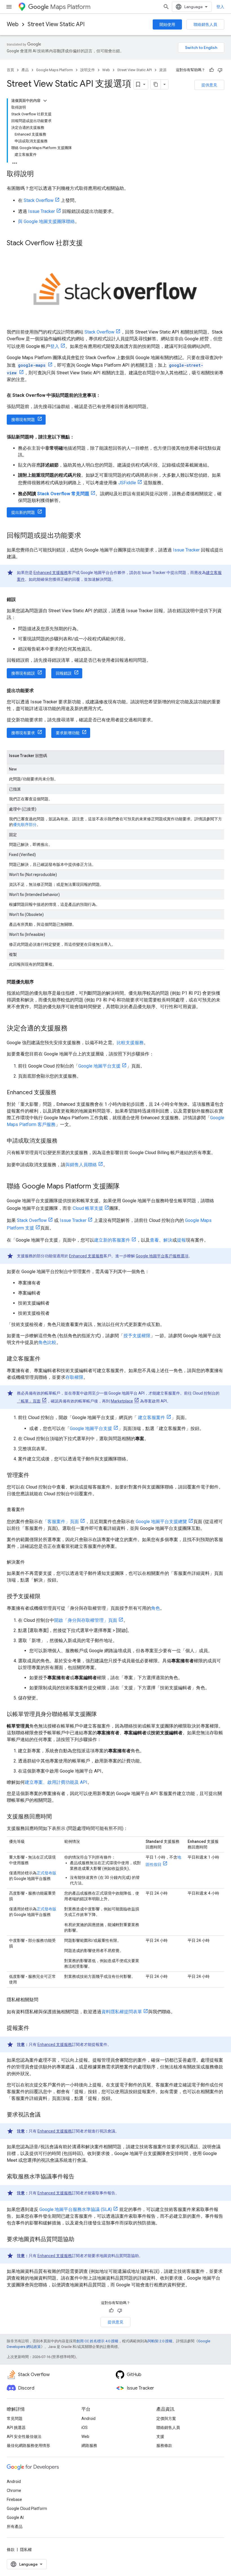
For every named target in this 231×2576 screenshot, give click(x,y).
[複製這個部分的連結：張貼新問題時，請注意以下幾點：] (80, 437)
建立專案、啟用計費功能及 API (56, 1782)
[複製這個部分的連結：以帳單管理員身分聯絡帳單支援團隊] (103, 1715)
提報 (181, 1240)
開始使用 (167, 24)
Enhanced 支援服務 (51, 573)
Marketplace (122, 1401)
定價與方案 (166, 2419)
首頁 (10, 70)
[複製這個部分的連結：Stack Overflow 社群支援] (88, 244)
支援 (160, 2437)
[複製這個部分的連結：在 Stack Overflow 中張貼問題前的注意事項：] (106, 395)
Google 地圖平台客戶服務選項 (162, 1256)
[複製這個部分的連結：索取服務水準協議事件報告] (80, 2177)
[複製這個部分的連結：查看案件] (30, 1510)
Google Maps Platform (55, 70)
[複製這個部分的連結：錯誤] (21, 600)
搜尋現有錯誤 (23, 673)
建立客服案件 (151, 1418)
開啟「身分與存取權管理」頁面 (86, 1620)
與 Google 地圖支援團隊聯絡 (46, 221)
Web (13, 24)
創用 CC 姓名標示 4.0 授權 (97, 2341)
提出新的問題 (23, 512)
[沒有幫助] (220, 70)
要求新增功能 (68, 733)
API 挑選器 (16, 2428)
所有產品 (15, 2527)
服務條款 (164, 2446)
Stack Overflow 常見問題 (63, 494)
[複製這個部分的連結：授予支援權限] (46, 1597)
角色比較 (47, 1342)
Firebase (14, 2500)
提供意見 (209, 85)
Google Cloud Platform (27, 2509)
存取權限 (74, 1377)
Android (88, 2419)
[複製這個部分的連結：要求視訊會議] (46, 2115)
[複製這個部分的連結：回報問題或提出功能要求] (87, 536)
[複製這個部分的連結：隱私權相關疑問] (44, 2000)
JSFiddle (127, 483)
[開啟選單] (9, 7)
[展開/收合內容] (45, 101)
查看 (154, 1240)
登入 (220, 7)
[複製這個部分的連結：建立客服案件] (46, 1359)
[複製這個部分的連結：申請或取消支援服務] (63, 1141)
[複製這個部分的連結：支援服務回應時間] (57, 1817)
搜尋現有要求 (23, 733)
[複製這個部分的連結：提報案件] (35, 2028)
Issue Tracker (42, 211)
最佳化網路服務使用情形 (28, 2446)
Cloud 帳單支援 (88, 1208)
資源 (163, 70)
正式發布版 (46, 1873)
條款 (11, 2550)
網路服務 (89, 2446)
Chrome (14, 2491)
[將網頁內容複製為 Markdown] (156, 84)
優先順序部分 (25, 825)
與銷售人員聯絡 (81, 1165)
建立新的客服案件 (112, 1240)
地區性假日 (163, 1861)
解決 (168, 1240)
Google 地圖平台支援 (99, 1066)
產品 (25, 70)
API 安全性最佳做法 (24, 2437)
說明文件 (88, 70)
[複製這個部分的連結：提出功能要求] (39, 691)
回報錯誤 (64, 673)
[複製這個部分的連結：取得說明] (39, 174)
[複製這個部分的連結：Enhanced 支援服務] (62, 1093)
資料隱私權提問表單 (122, 2012)
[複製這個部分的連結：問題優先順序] (39, 982)
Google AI (15, 2518)
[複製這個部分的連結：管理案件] (35, 1476)
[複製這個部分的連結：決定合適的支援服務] (73, 1028)
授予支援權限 (137, 1336)
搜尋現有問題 (23, 420)
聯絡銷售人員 (205, 24)
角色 (156, 1608)
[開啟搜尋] (166, 7)
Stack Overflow (39, 200)
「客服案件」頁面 (61, 1522)
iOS (85, 2428)
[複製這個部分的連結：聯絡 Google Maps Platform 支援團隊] (125, 1186)
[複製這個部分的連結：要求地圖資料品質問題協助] (80, 2240)
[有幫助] (212, 70)
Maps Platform (70, 7)
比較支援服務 (130, 1043)
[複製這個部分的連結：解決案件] (30, 1562)
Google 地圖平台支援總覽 (161, 1522)
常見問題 (15, 2419)
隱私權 (26, 2550)
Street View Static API (56, 24)
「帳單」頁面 (29, 1401)
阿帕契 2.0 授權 (160, 2341)
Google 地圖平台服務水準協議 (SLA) (76, 2209)
